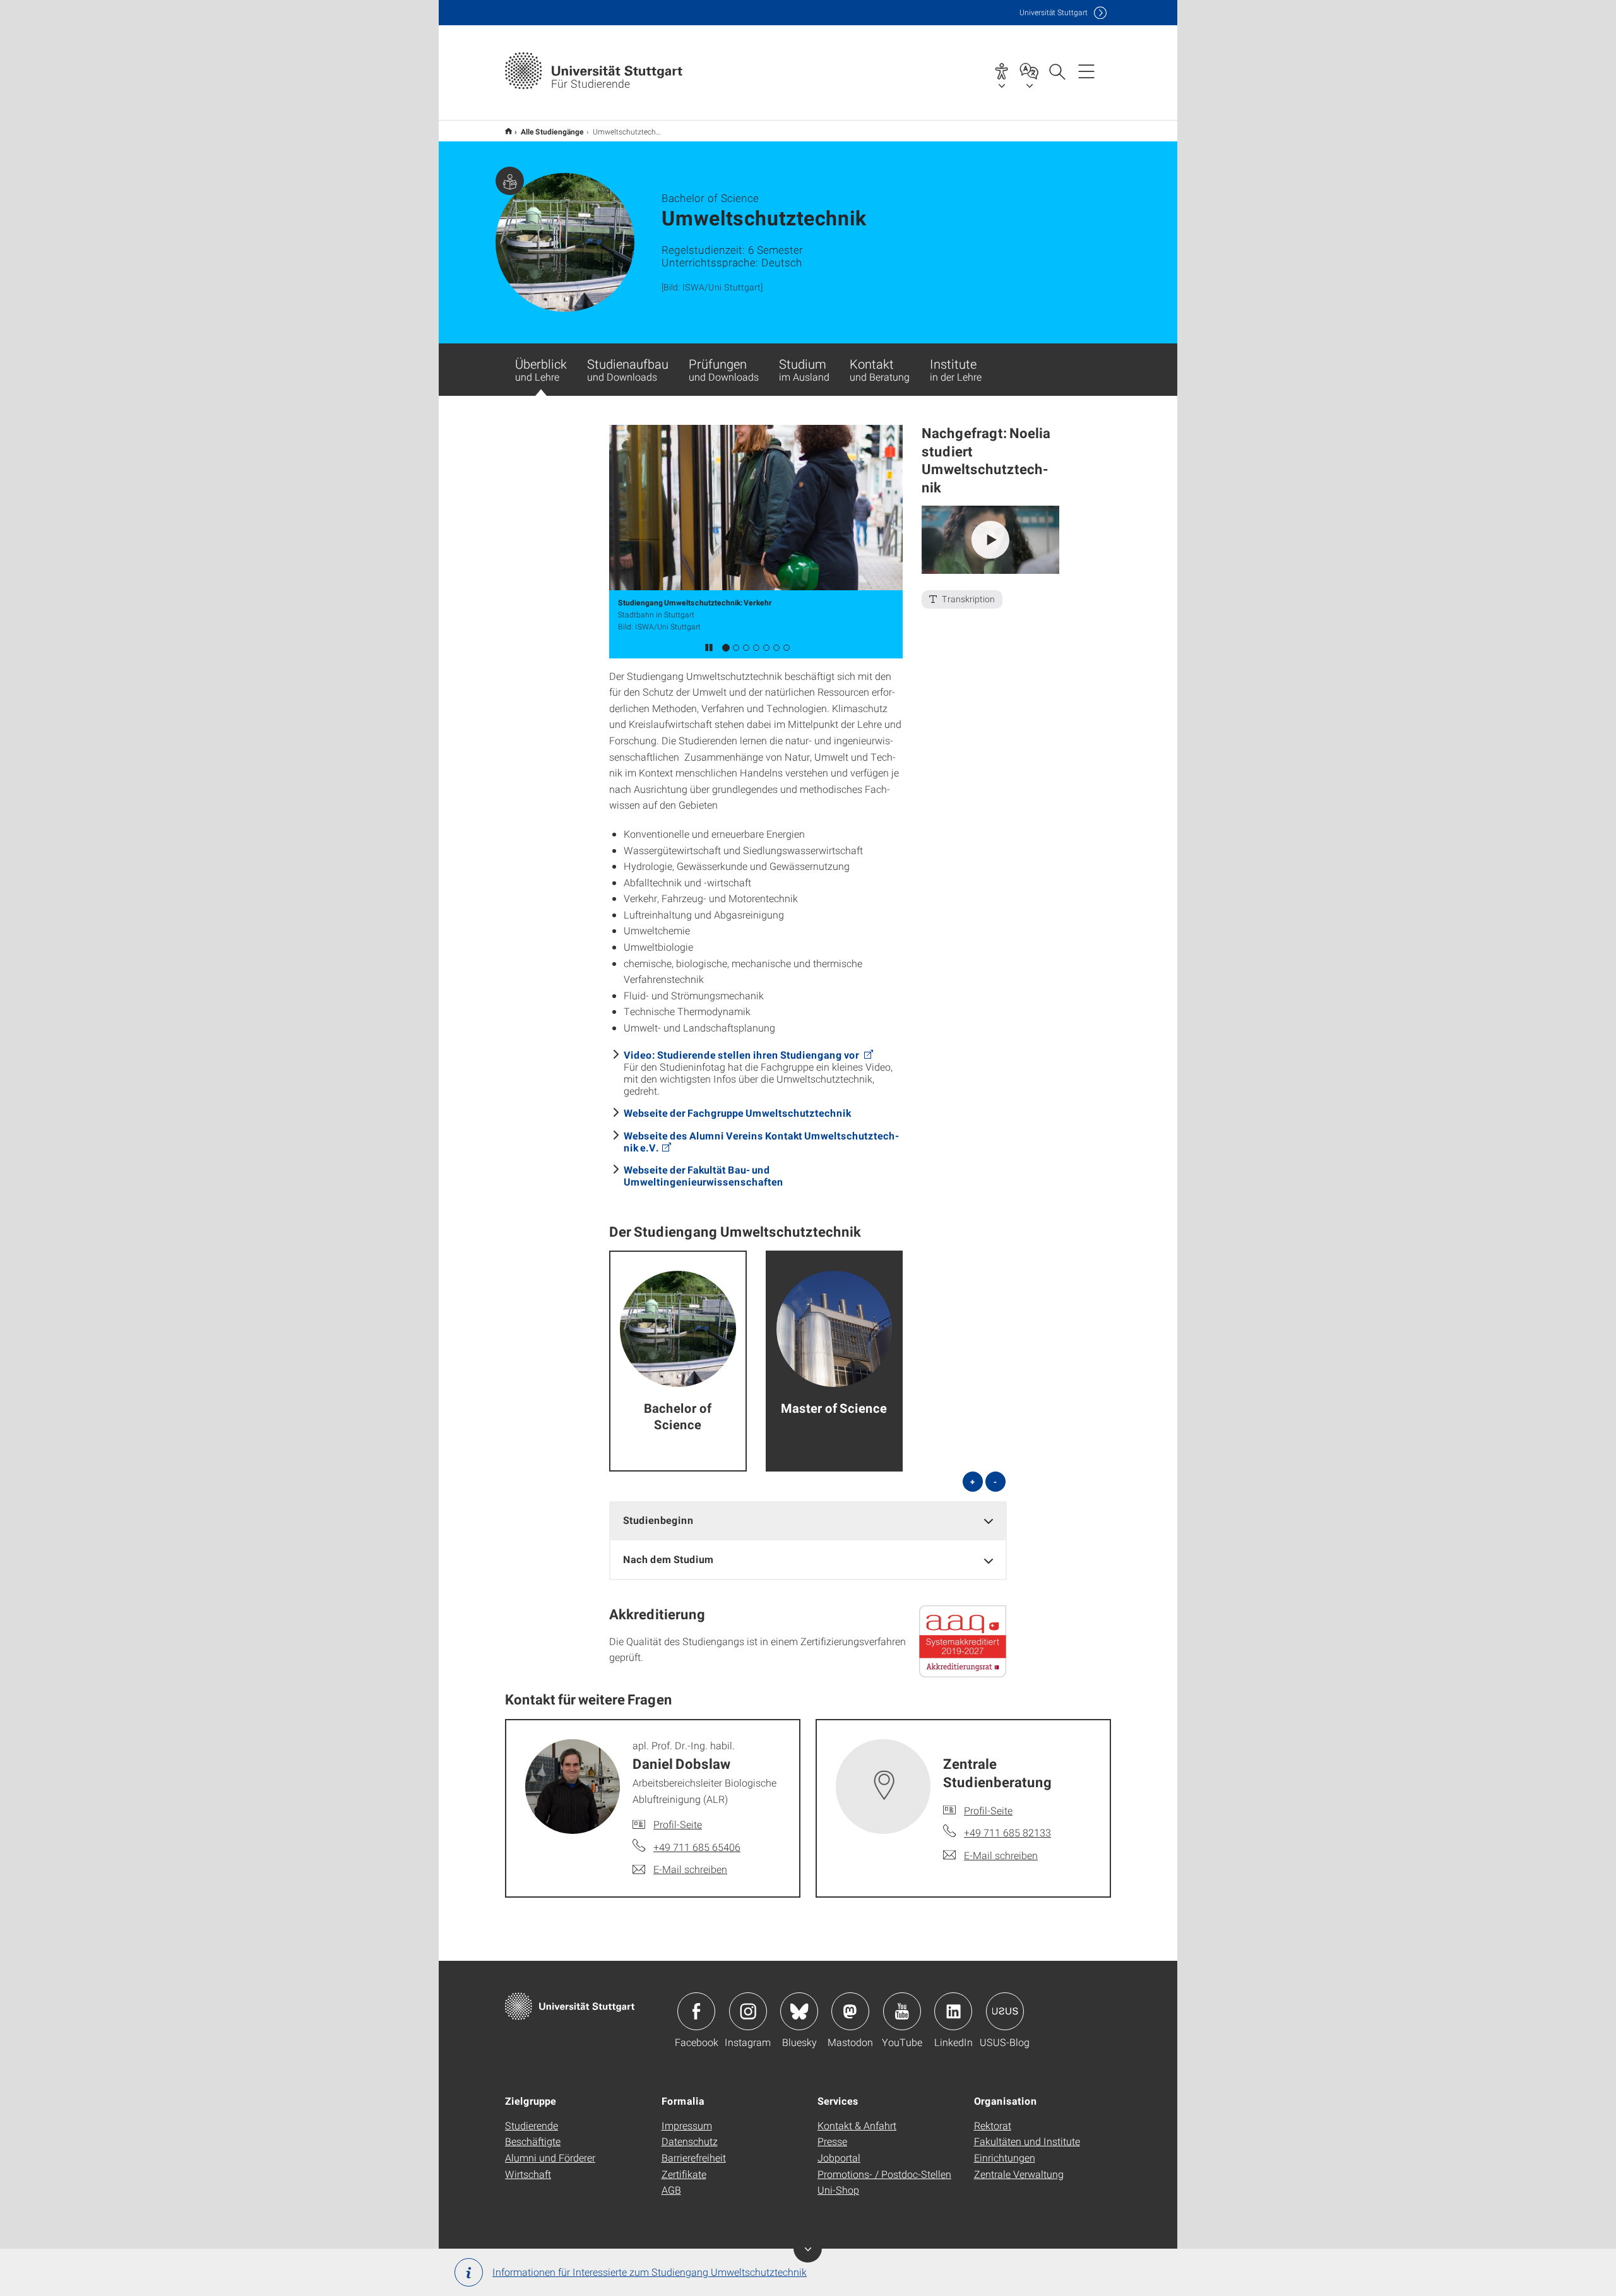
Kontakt (880, 369)
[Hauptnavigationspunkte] (1086, 71)
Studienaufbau (628, 369)
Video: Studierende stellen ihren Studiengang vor (742, 1055)
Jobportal (839, 2157)
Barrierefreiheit (694, 2157)
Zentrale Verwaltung (1019, 2174)
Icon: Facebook (696, 2011)
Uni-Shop (838, 2190)
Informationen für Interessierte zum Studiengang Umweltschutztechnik (650, 2272)
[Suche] (1057, 71)
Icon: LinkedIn (953, 2011)
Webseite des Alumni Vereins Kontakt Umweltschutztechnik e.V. (761, 1141)
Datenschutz (690, 2141)
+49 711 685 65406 (697, 1847)
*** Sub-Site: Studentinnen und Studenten (508, 131)
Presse (832, 2141)
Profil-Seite (678, 1824)
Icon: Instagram (748, 2011)
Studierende (532, 2125)
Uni (1054, 12)
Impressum (687, 2125)
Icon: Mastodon (850, 2011)
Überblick (541, 369)
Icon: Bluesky (799, 2011)
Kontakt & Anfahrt (857, 2125)
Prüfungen (724, 369)
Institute (956, 369)
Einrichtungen (1005, 2157)
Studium (804, 369)
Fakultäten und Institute (1027, 2141)
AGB (671, 2190)
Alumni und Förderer (550, 2157)
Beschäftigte (533, 2141)
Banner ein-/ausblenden (808, 2248)
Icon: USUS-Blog (1005, 2011)
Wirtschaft (528, 2174)
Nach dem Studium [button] (668, 1559)
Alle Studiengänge (552, 131)
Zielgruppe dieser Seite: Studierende (510, 181)
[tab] (808, 1520)
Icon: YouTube (902, 2011)
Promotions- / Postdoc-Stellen (884, 2174)
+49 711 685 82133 (1007, 1832)
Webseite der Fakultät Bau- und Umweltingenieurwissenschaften (704, 1175)
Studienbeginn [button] (658, 1520)
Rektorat (993, 2125)
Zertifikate (684, 2174)
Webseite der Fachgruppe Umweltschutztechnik (737, 1113)
